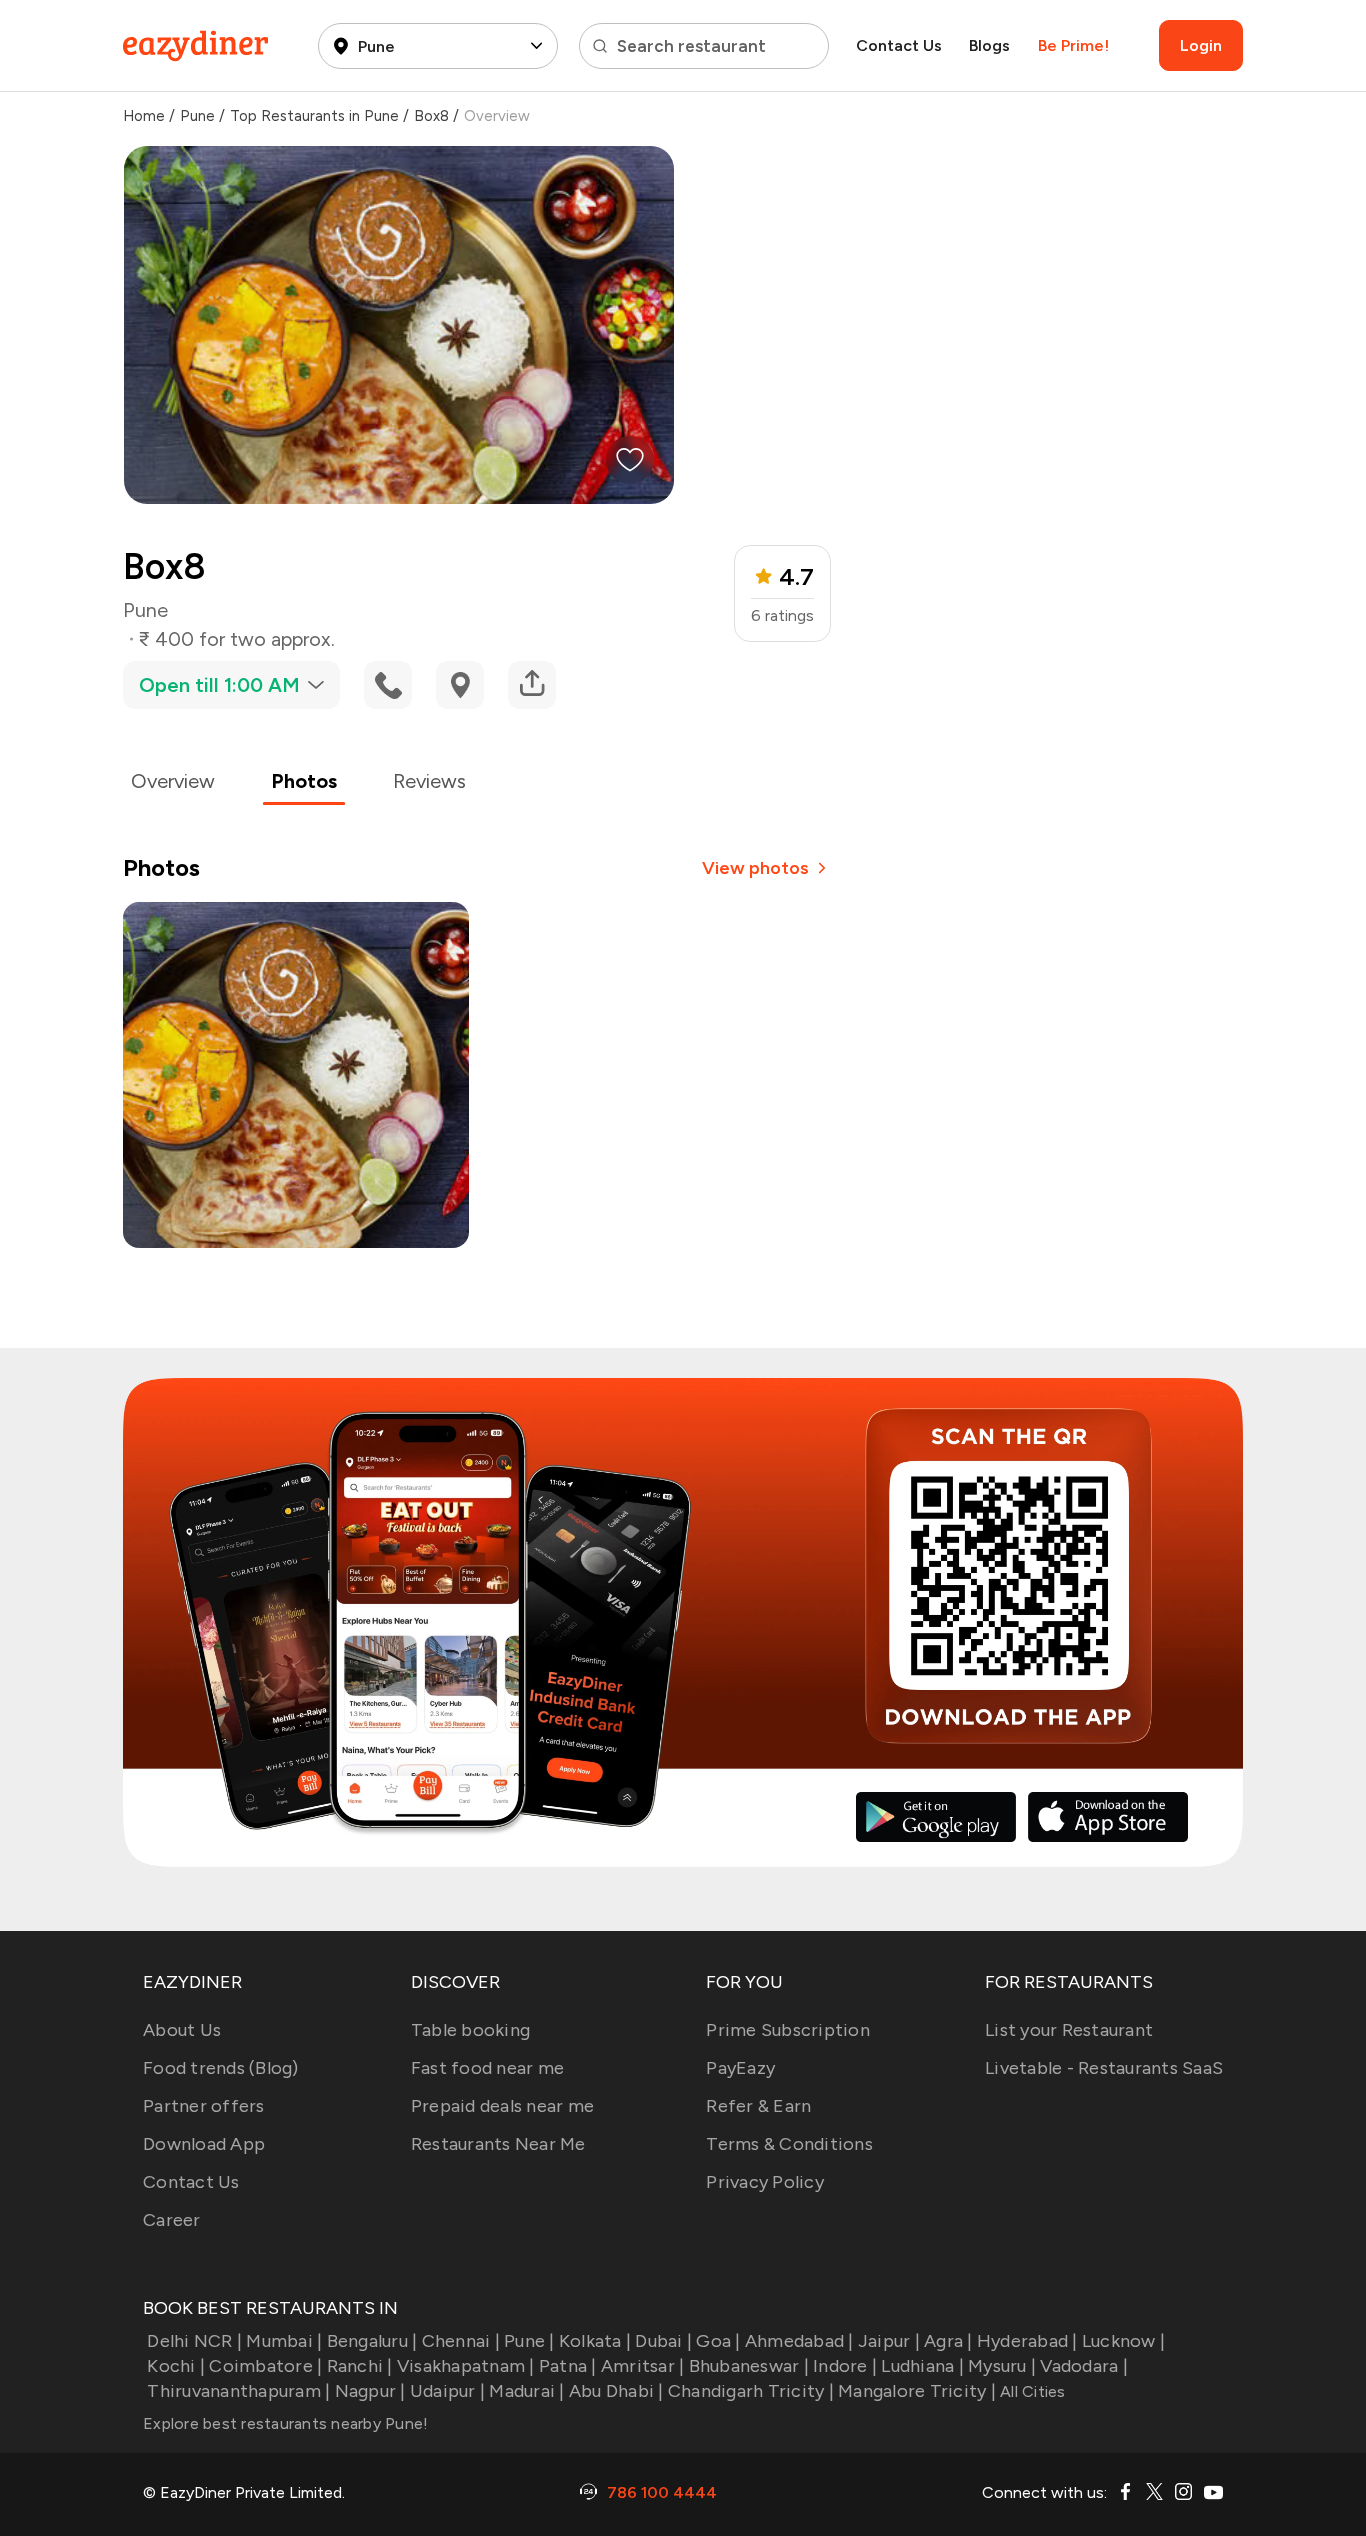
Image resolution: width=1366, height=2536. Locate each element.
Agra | (948, 2341)
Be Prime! (1073, 45)
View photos (755, 868)
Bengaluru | (372, 2341)
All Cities (1031, 2391)
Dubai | (663, 2341)
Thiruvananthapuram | (238, 2391)
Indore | (845, 2366)
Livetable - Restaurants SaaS (1104, 2068)
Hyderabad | (1027, 2341)
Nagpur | (370, 2391)
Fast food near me (487, 2068)
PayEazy (740, 2068)
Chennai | (461, 2341)
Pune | (529, 2341)
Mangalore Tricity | (917, 2391)
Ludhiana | (922, 2366)
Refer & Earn (758, 2106)
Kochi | (176, 2366)
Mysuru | (1002, 2366)
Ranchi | (359, 2366)
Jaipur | (889, 2341)
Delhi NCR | (194, 2341)
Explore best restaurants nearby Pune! (285, 2423)
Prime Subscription (788, 2030)
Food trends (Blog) (221, 2068)
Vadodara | (1084, 2366)
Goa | (718, 2341)
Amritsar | (643, 2366)
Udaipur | (447, 2391)
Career (172, 2220)
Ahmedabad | (799, 2341)
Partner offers (204, 2106)
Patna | (568, 2366)
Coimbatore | (265, 2366)
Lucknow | (1123, 2341)
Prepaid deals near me (502, 2106)
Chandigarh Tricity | (751, 2391)
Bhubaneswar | (749, 2366)
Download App (204, 2144)
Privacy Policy (765, 2182)
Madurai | (526, 2391)
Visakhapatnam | (466, 2366)
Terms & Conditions (789, 2144)
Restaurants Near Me (498, 2144)
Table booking (470, 2030)
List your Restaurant (1069, 2030)
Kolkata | (595, 2341)
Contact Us (899, 45)
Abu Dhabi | (616, 2391)
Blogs (989, 45)
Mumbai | (284, 2341)
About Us (182, 2030)
